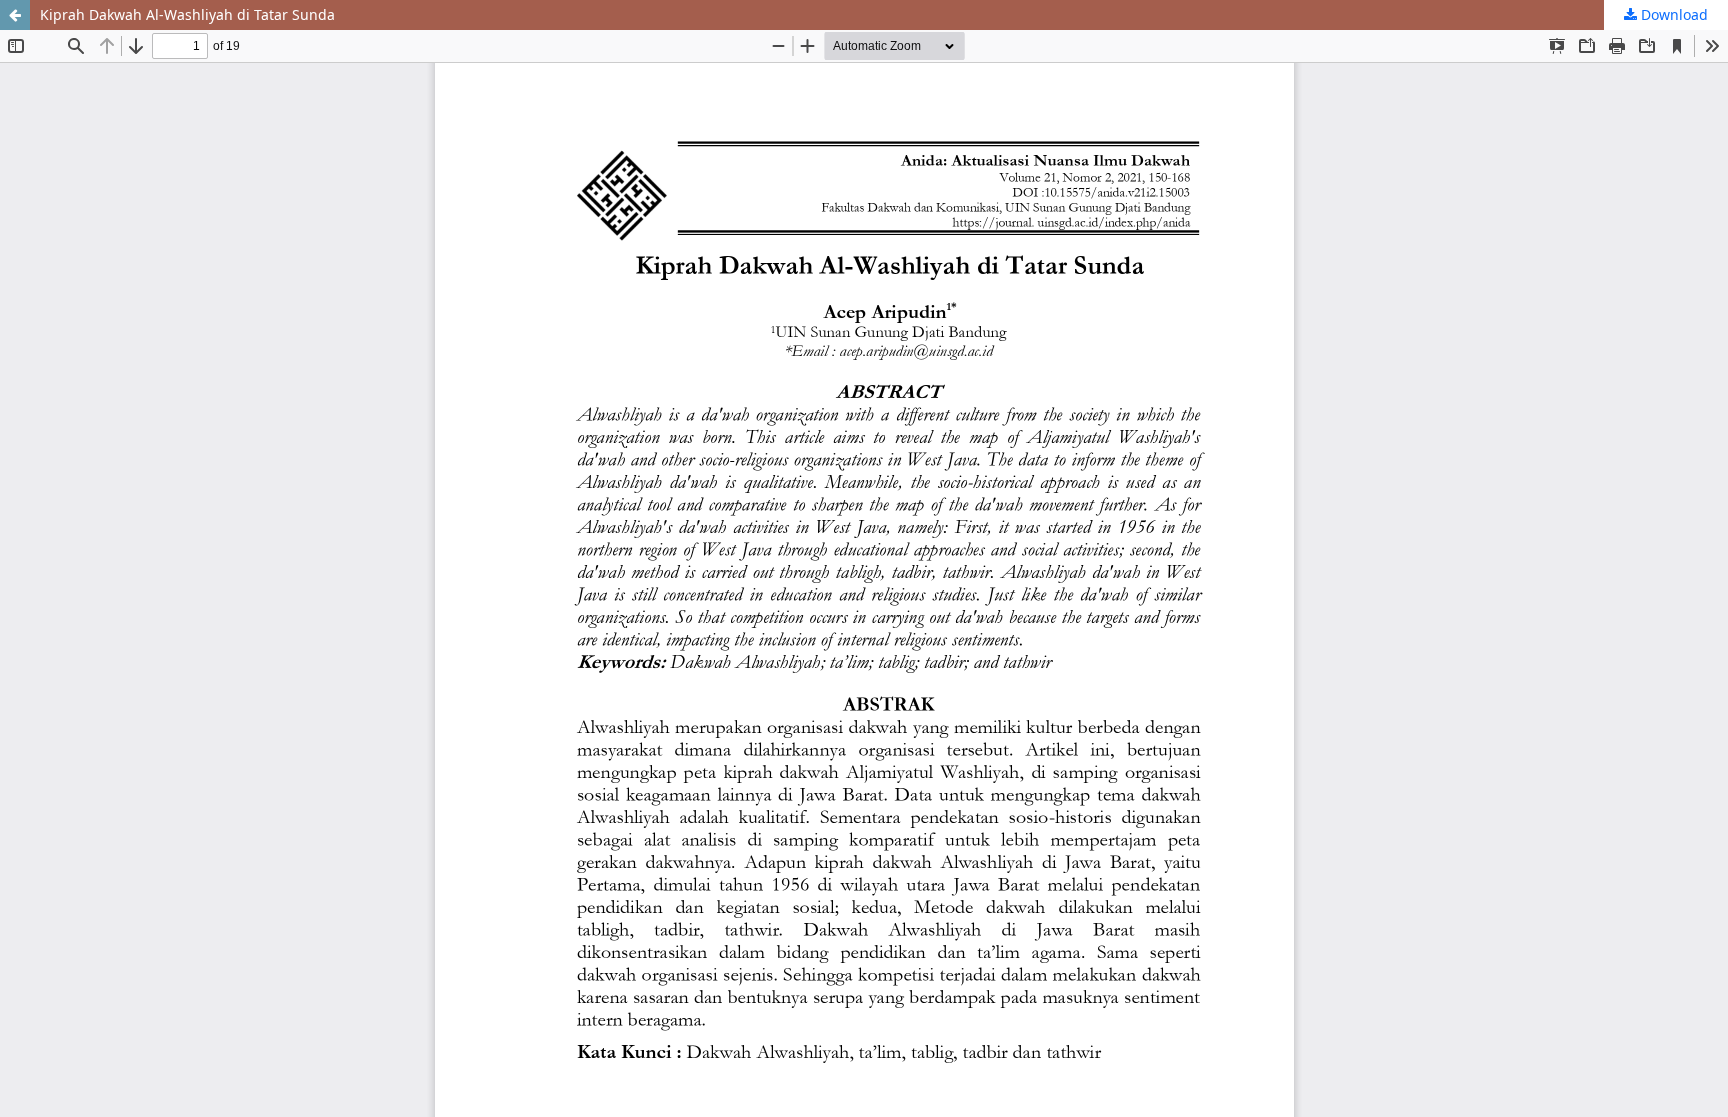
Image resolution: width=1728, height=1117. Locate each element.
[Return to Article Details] (15, 15)
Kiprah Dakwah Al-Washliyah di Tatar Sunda (187, 14)
